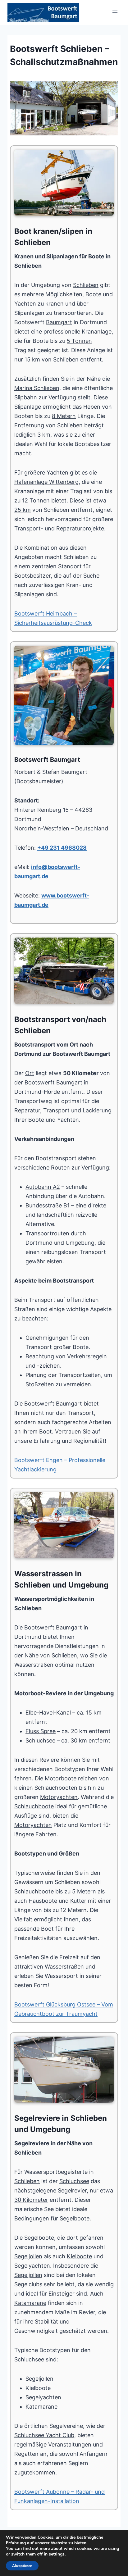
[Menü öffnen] (115, 12)
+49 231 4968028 (62, 848)
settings (57, 2554)
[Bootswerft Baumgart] (64, 108)
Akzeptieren (22, 2566)
